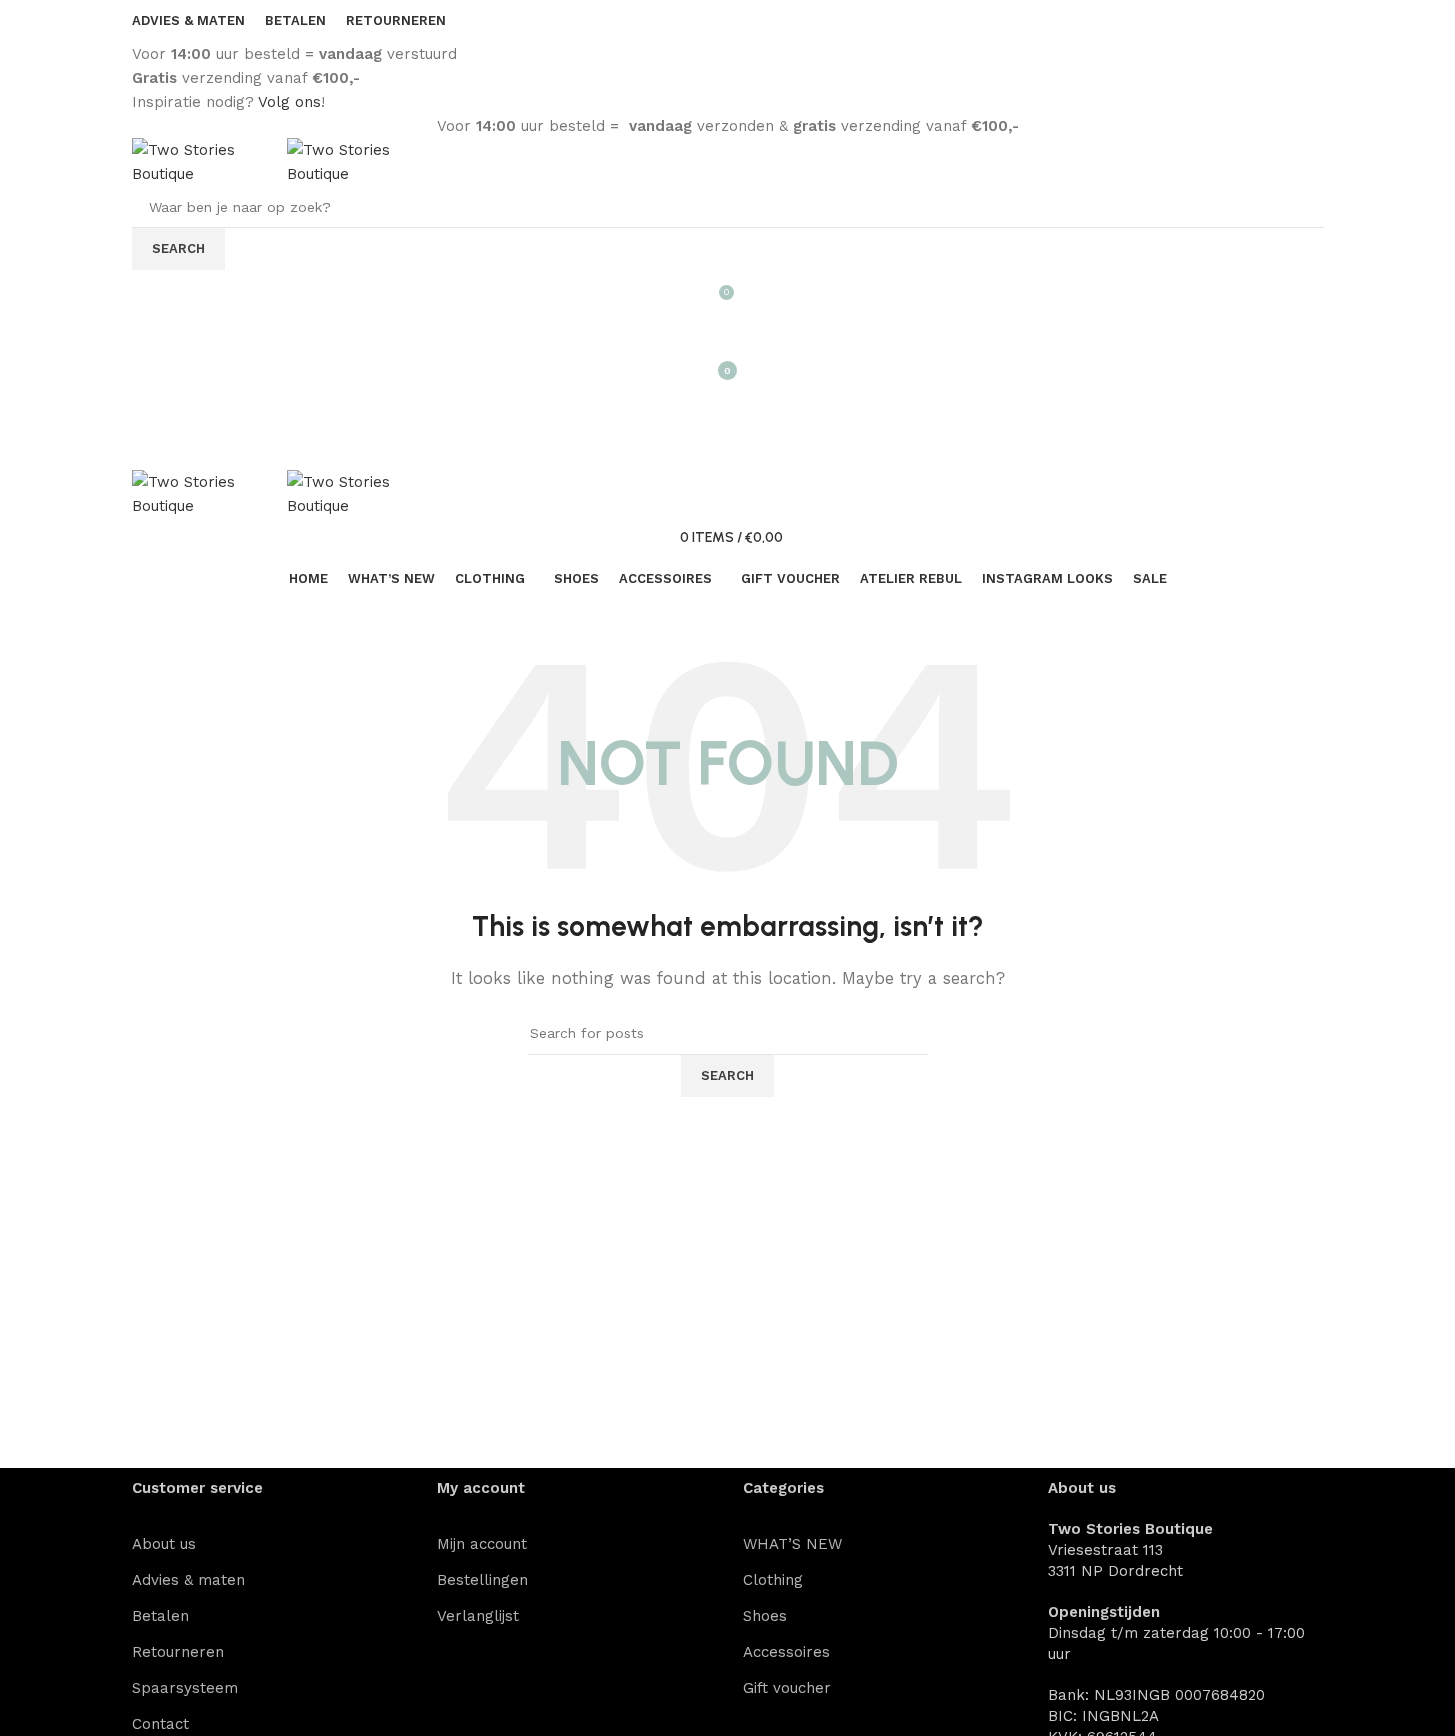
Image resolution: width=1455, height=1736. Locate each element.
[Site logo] (209, 161)
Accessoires (786, 1652)
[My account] (728, 330)
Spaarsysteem (185, 1688)
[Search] (728, 450)
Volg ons (289, 102)
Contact (160, 1724)
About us (164, 1544)
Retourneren (178, 1652)
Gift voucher (787, 1688)
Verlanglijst (478, 1616)
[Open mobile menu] (728, 410)
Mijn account (482, 1544)
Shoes (765, 1616)
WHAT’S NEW (792, 1544)
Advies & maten (188, 1580)
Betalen (160, 1616)
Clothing (773, 1580)
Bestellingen (482, 1580)
